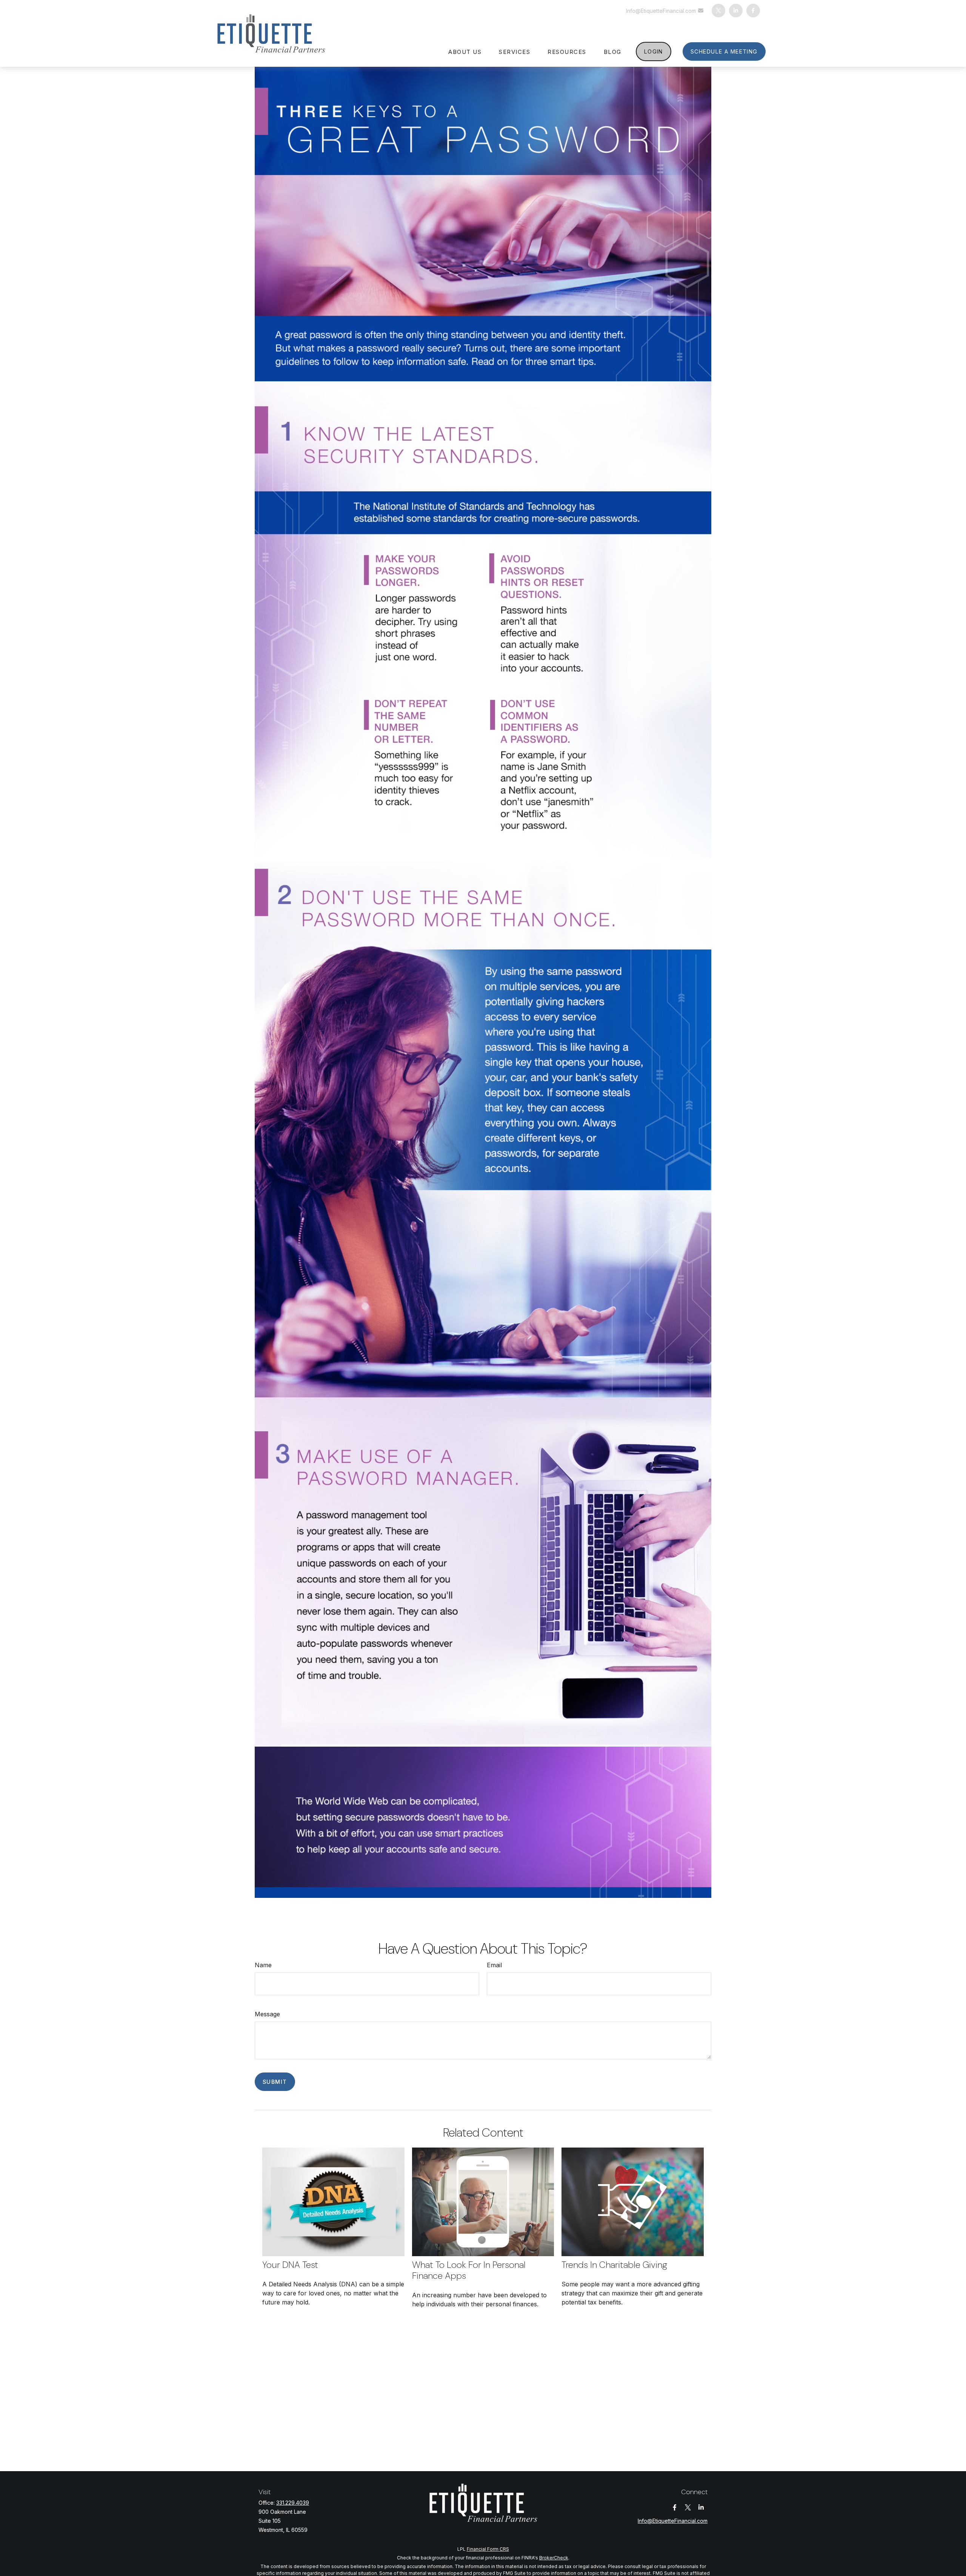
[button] (465, 51)
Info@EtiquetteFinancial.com (661, 11)
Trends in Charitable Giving (615, 2265)
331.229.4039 (293, 2503)
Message (267, 2014)
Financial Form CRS (488, 2549)
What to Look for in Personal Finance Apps (469, 2270)
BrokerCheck (554, 2558)
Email (494, 1965)
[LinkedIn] (736, 11)
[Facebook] (753, 11)
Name (263, 1965)
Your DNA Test (290, 2265)
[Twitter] (718, 11)
